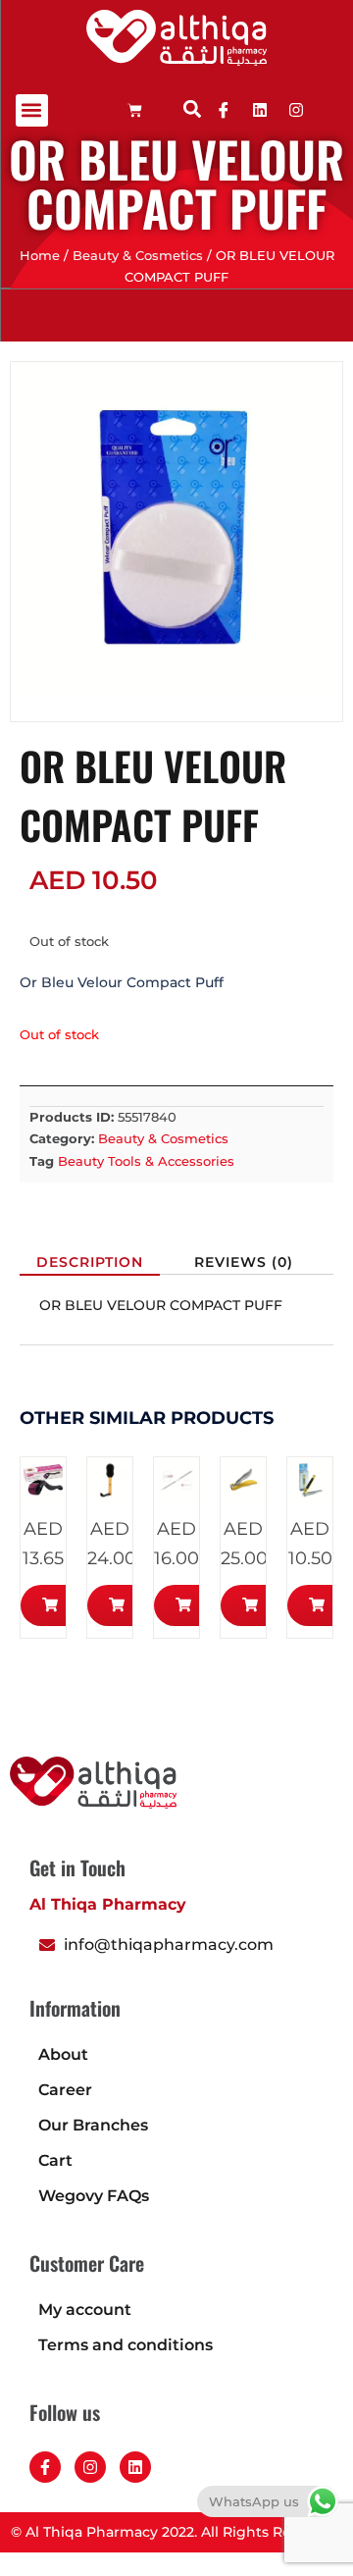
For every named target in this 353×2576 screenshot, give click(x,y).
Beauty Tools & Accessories (146, 1161)
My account (85, 2310)
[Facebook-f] (45, 2467)
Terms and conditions (126, 2345)
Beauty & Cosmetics (138, 256)
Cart (55, 2160)
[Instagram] (90, 2467)
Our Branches (93, 2125)
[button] (32, 110)
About (63, 2054)
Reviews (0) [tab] (244, 1262)
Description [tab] (90, 1262)
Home (40, 256)
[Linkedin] (260, 110)
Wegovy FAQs (94, 2196)
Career (65, 2090)
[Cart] (135, 110)
